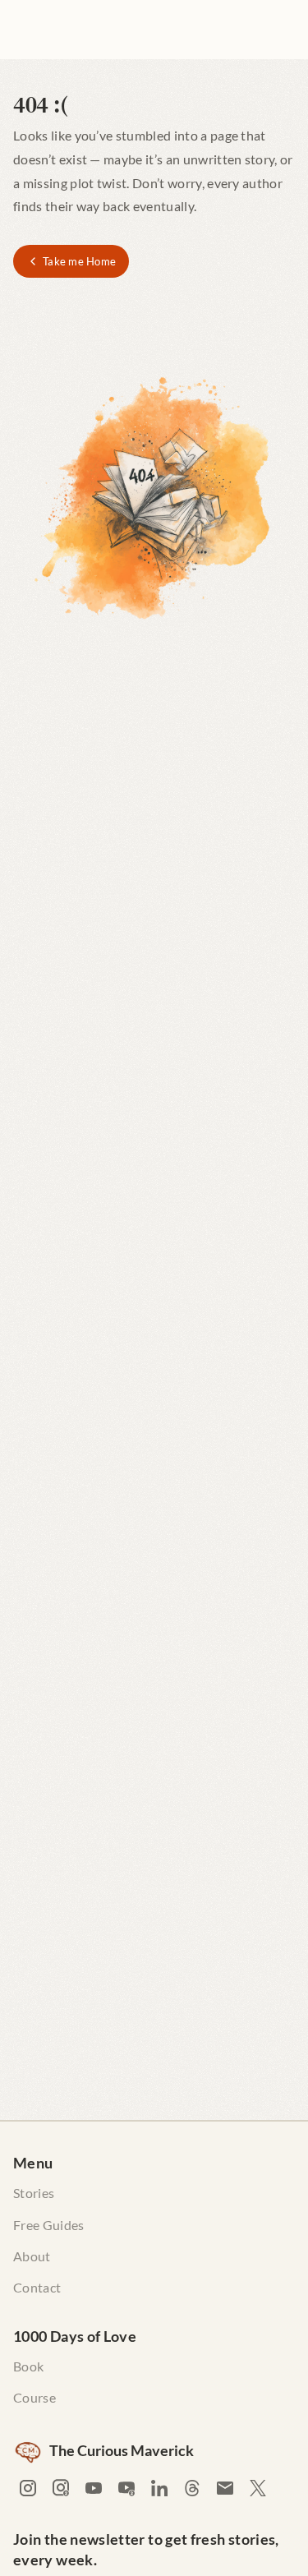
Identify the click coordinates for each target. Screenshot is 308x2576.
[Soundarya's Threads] (192, 2488)
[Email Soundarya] (225, 2488)
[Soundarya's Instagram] (28, 2488)
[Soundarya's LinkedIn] (159, 2488)
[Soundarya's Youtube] (94, 2488)
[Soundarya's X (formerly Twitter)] (258, 2488)
